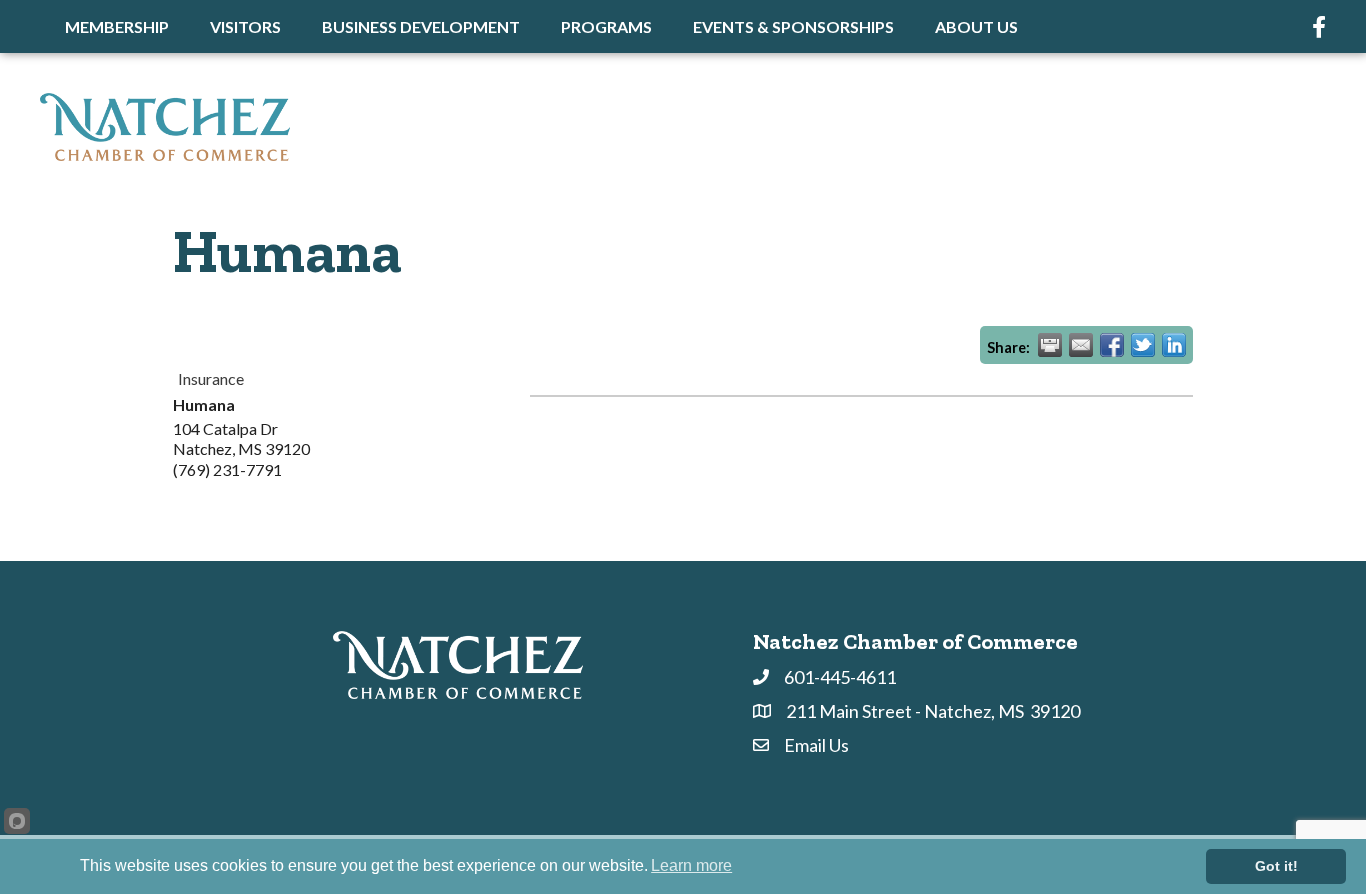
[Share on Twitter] (1143, 345)
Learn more (691, 865)
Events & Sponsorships (793, 26)
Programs (606, 26)
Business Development (421, 26)
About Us (976, 26)
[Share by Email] (1081, 345)
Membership (117, 26)
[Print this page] (1050, 345)
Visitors (245, 26)
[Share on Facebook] (1112, 345)
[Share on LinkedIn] (1174, 345)
